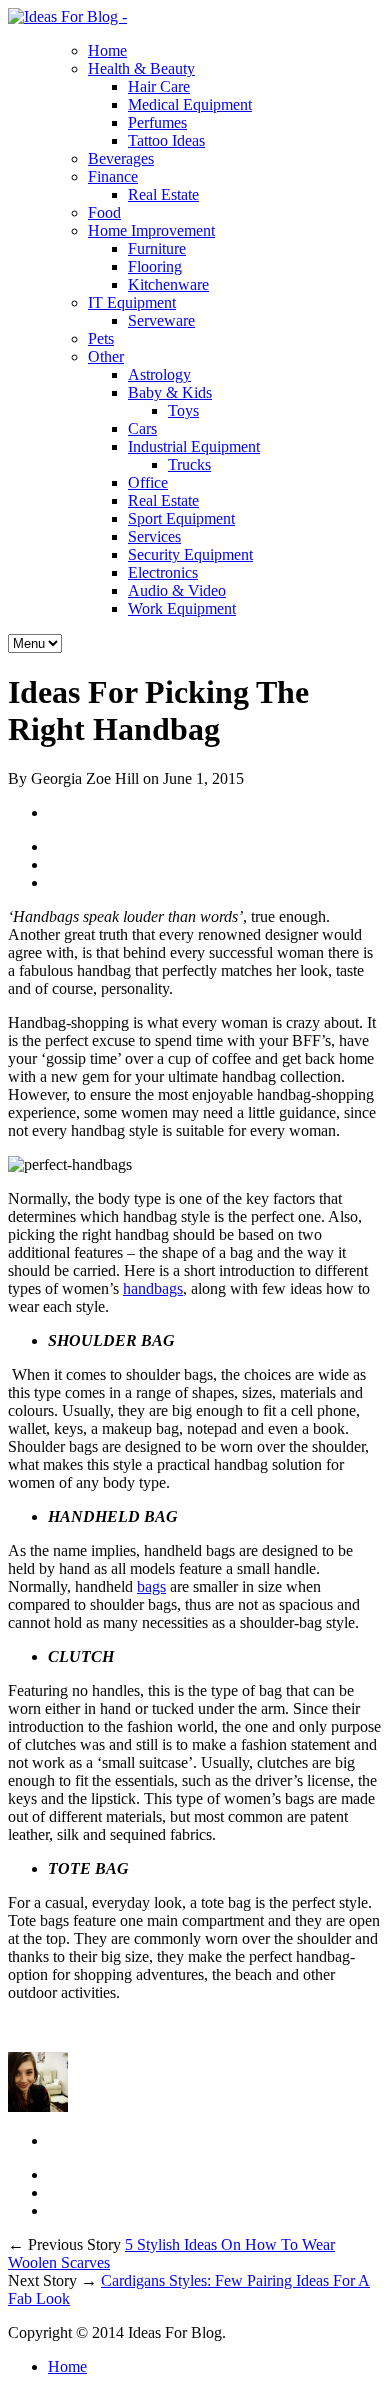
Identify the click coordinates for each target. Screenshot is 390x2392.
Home (107, 50)
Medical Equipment (190, 104)
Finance (113, 176)
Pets (101, 338)
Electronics (163, 572)
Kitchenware (168, 284)
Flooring (155, 266)
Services (154, 536)
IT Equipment (132, 302)
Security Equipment (190, 554)
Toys (183, 410)
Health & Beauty (141, 68)
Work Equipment (182, 608)
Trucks (189, 464)
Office (148, 482)
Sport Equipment (181, 518)
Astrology (159, 374)
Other (106, 356)
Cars (142, 428)
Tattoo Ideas (166, 140)
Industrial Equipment (194, 446)
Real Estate (163, 194)
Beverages (121, 158)
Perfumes (157, 122)
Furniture (157, 248)
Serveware (161, 320)
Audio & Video (177, 590)
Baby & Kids (170, 392)
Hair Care (159, 86)
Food (104, 212)
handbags (153, 1288)
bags (151, 1586)
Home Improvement (151, 230)
